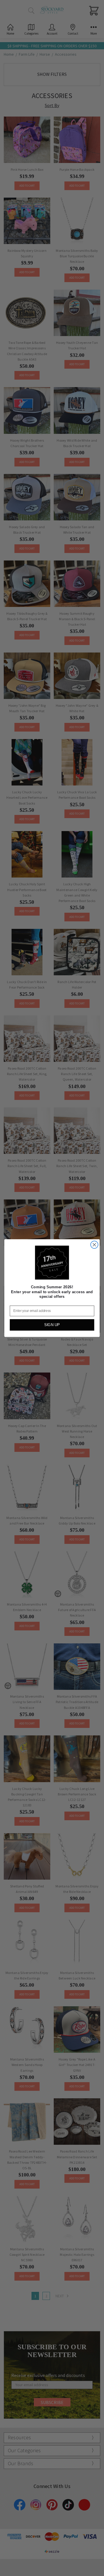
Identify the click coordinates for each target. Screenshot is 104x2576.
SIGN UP (52, 1325)
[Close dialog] (94, 1245)
